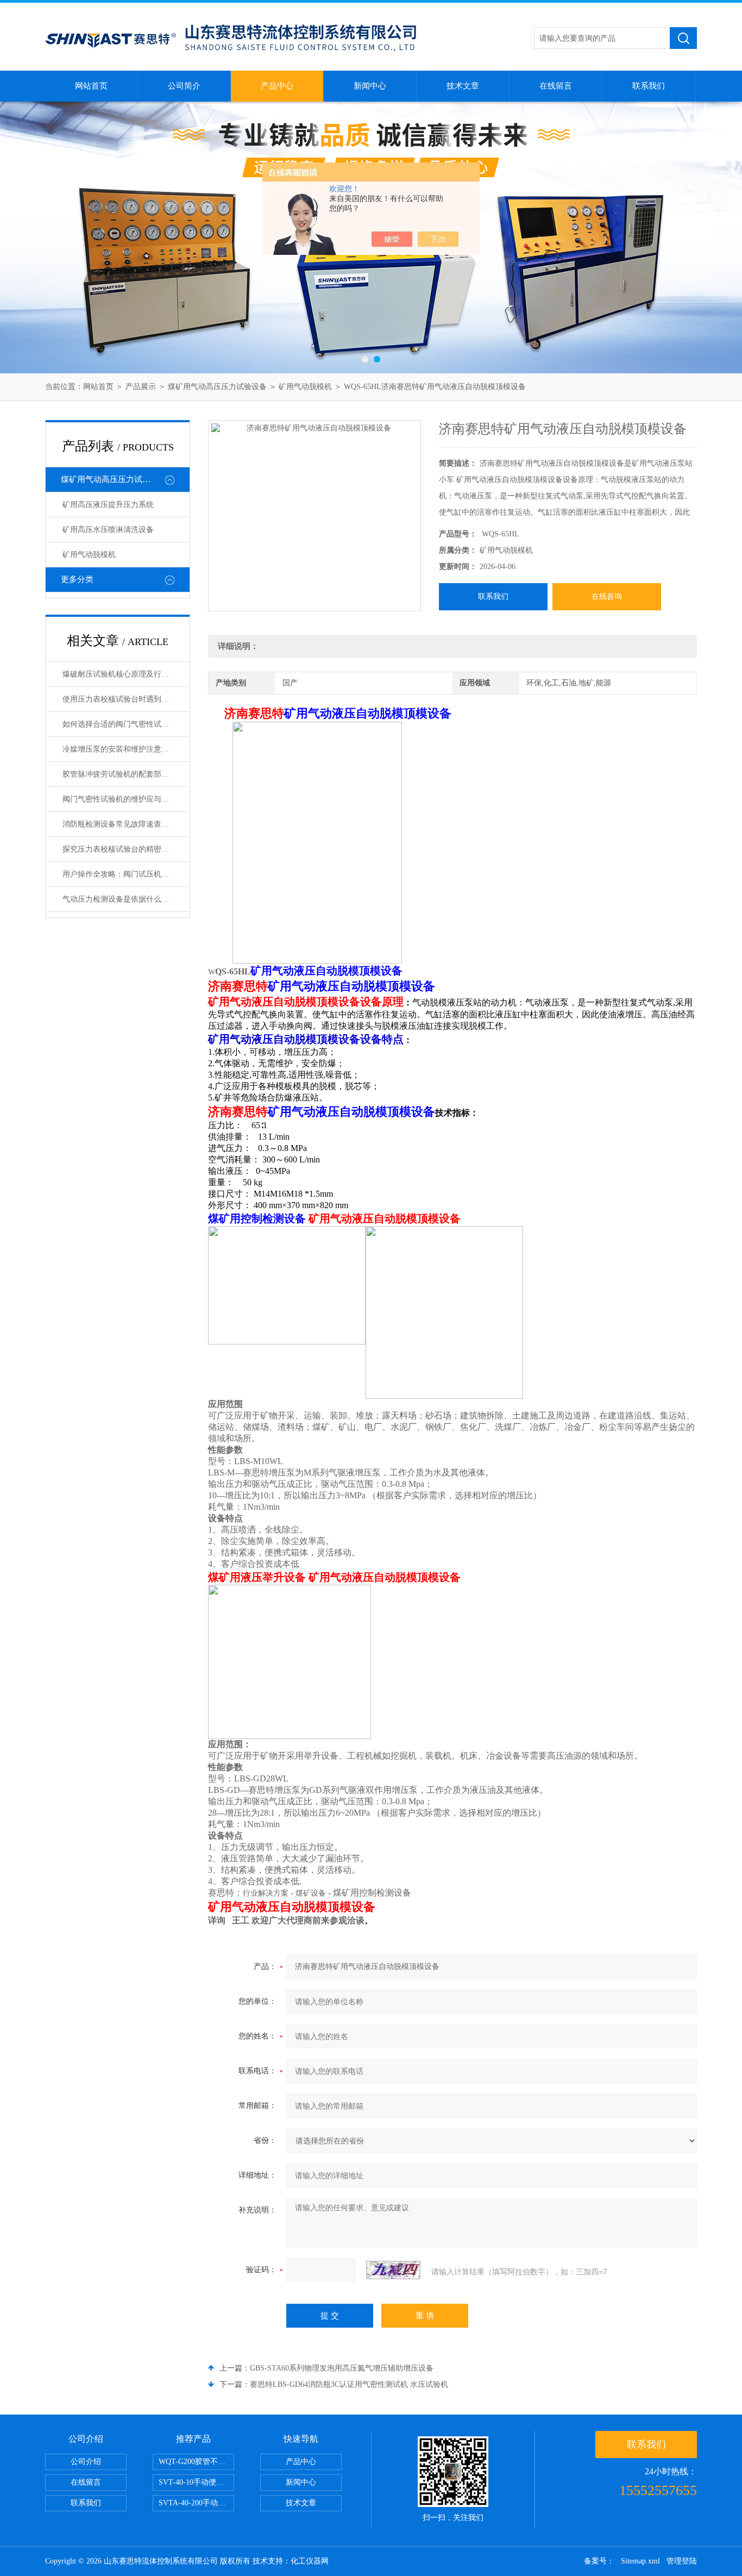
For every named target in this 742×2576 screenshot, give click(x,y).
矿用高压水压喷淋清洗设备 (108, 530)
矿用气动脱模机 (305, 387)
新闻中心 (370, 86)
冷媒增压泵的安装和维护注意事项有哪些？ (125, 749)
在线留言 (556, 86)
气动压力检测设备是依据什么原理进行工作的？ (125, 899)
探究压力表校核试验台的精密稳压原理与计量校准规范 (125, 849)
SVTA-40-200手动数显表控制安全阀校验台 (196, 2503)
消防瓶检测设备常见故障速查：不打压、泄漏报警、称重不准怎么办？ (125, 824)
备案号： (599, 2561)
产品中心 (277, 86)
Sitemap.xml (640, 2561)
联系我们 (649, 86)
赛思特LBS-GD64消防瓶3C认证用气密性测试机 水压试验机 (349, 2384)
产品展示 (141, 387)
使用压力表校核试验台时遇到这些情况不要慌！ (125, 699)
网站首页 (91, 86)
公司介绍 (86, 2462)
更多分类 (77, 579)
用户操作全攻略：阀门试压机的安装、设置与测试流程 (125, 874)
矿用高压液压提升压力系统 (108, 505)
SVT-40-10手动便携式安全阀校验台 (196, 2482)
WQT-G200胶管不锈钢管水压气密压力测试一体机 (196, 2462)
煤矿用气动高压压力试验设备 (217, 387)
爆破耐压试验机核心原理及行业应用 (123, 674)
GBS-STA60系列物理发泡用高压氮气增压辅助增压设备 (342, 2368)
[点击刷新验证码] (393, 2270)
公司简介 (184, 86)
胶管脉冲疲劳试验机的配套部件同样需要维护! (125, 774)
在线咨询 (607, 596)
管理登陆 (682, 2561)
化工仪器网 (310, 2561)
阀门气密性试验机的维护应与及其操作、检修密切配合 (125, 799)
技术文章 (463, 86)
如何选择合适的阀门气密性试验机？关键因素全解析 (125, 724)
